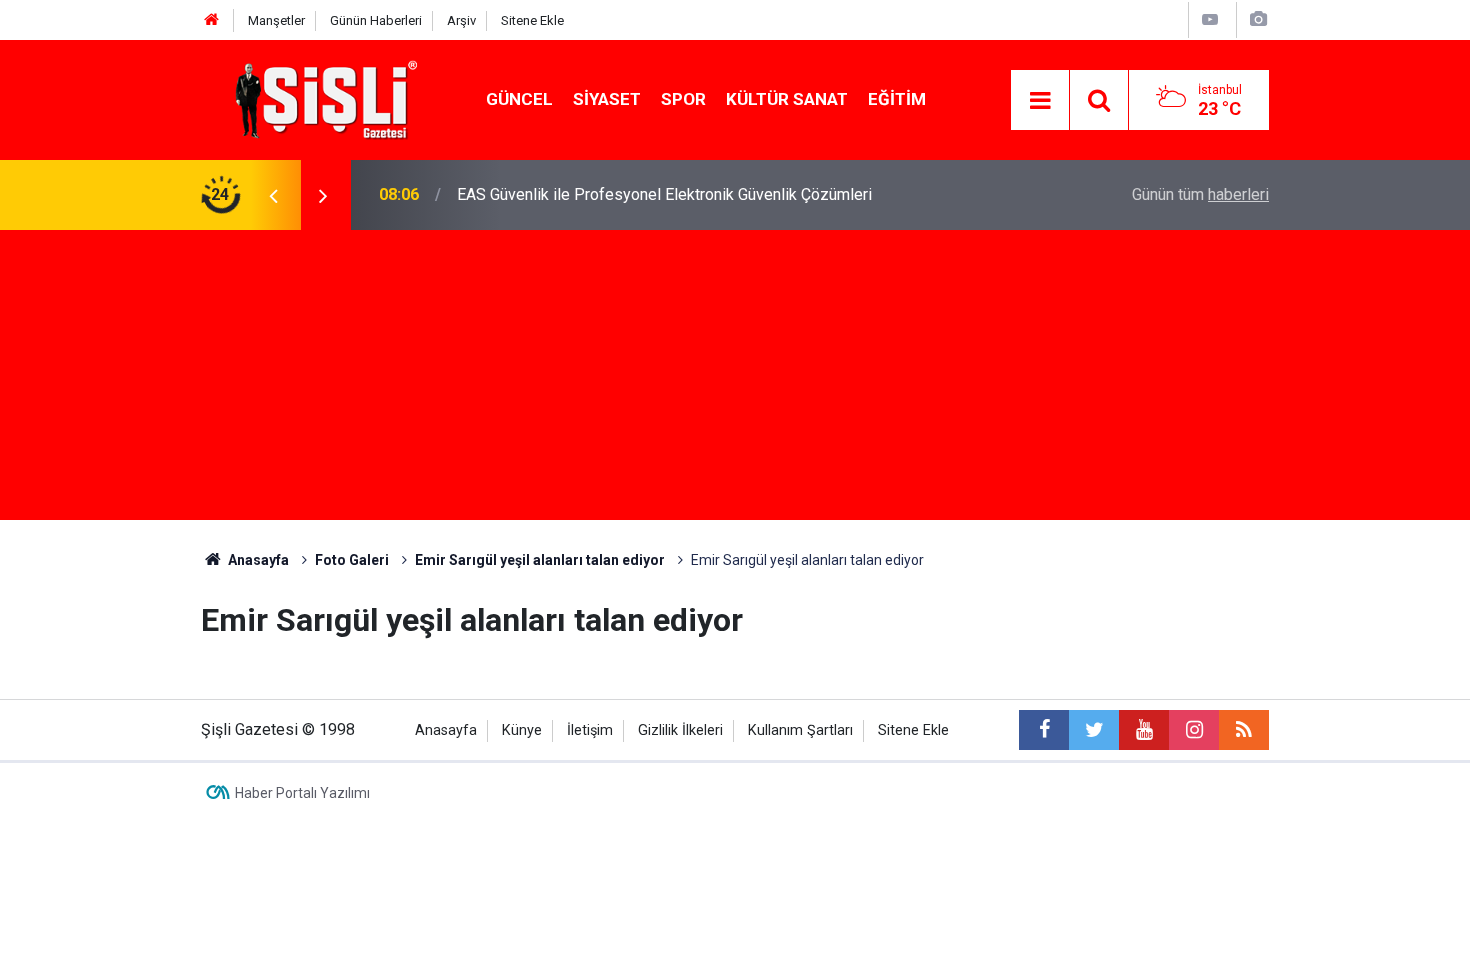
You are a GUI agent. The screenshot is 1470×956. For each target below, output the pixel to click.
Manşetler (276, 20)
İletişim (590, 730)
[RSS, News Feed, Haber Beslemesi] (1244, 730)
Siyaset (607, 99)
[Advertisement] (735, 380)
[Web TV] (1210, 19)
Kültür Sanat (787, 99)
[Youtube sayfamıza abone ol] (1144, 730)
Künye (522, 730)
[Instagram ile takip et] (1194, 730)
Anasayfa (446, 730)
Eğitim (897, 99)
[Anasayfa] (212, 20)
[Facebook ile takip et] (1044, 730)
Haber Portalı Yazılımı (302, 793)
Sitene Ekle (532, 20)
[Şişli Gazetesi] (321, 98)
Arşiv (461, 20)
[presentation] (273, 195)
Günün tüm (1200, 194)
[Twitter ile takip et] (1094, 730)
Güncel (519, 99)
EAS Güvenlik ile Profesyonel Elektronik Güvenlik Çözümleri (664, 194)
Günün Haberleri (376, 20)
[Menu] (1040, 101)
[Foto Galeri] (1258, 19)
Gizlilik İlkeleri (680, 730)
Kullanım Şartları (800, 730)
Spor (683, 99)
